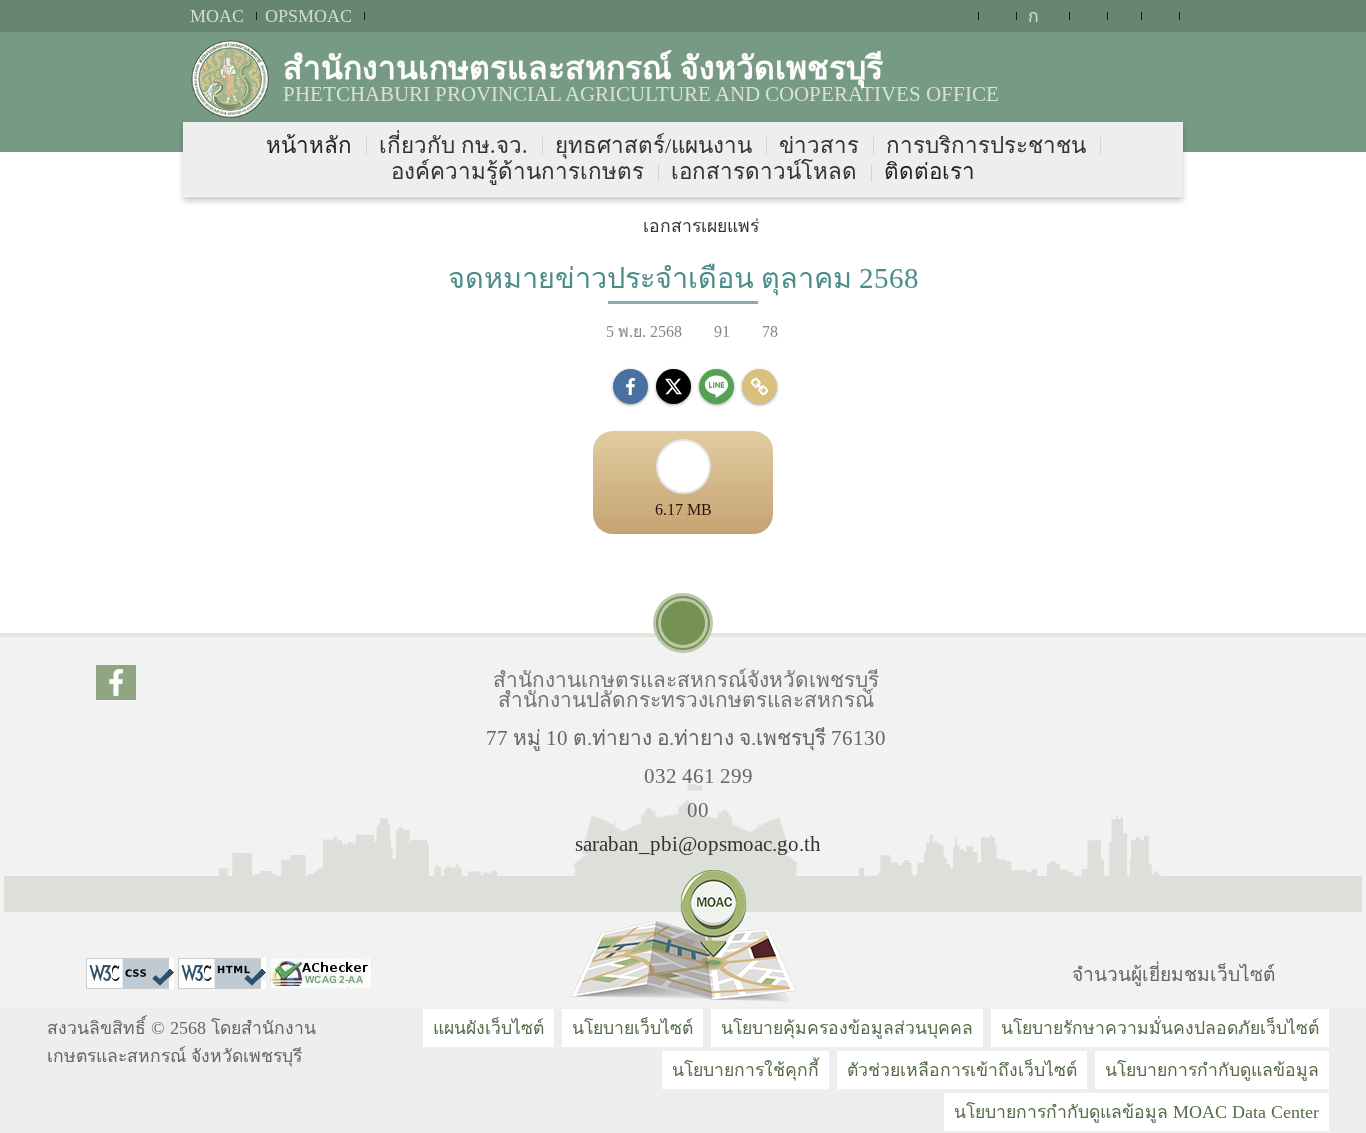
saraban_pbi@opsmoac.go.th (698, 843)
